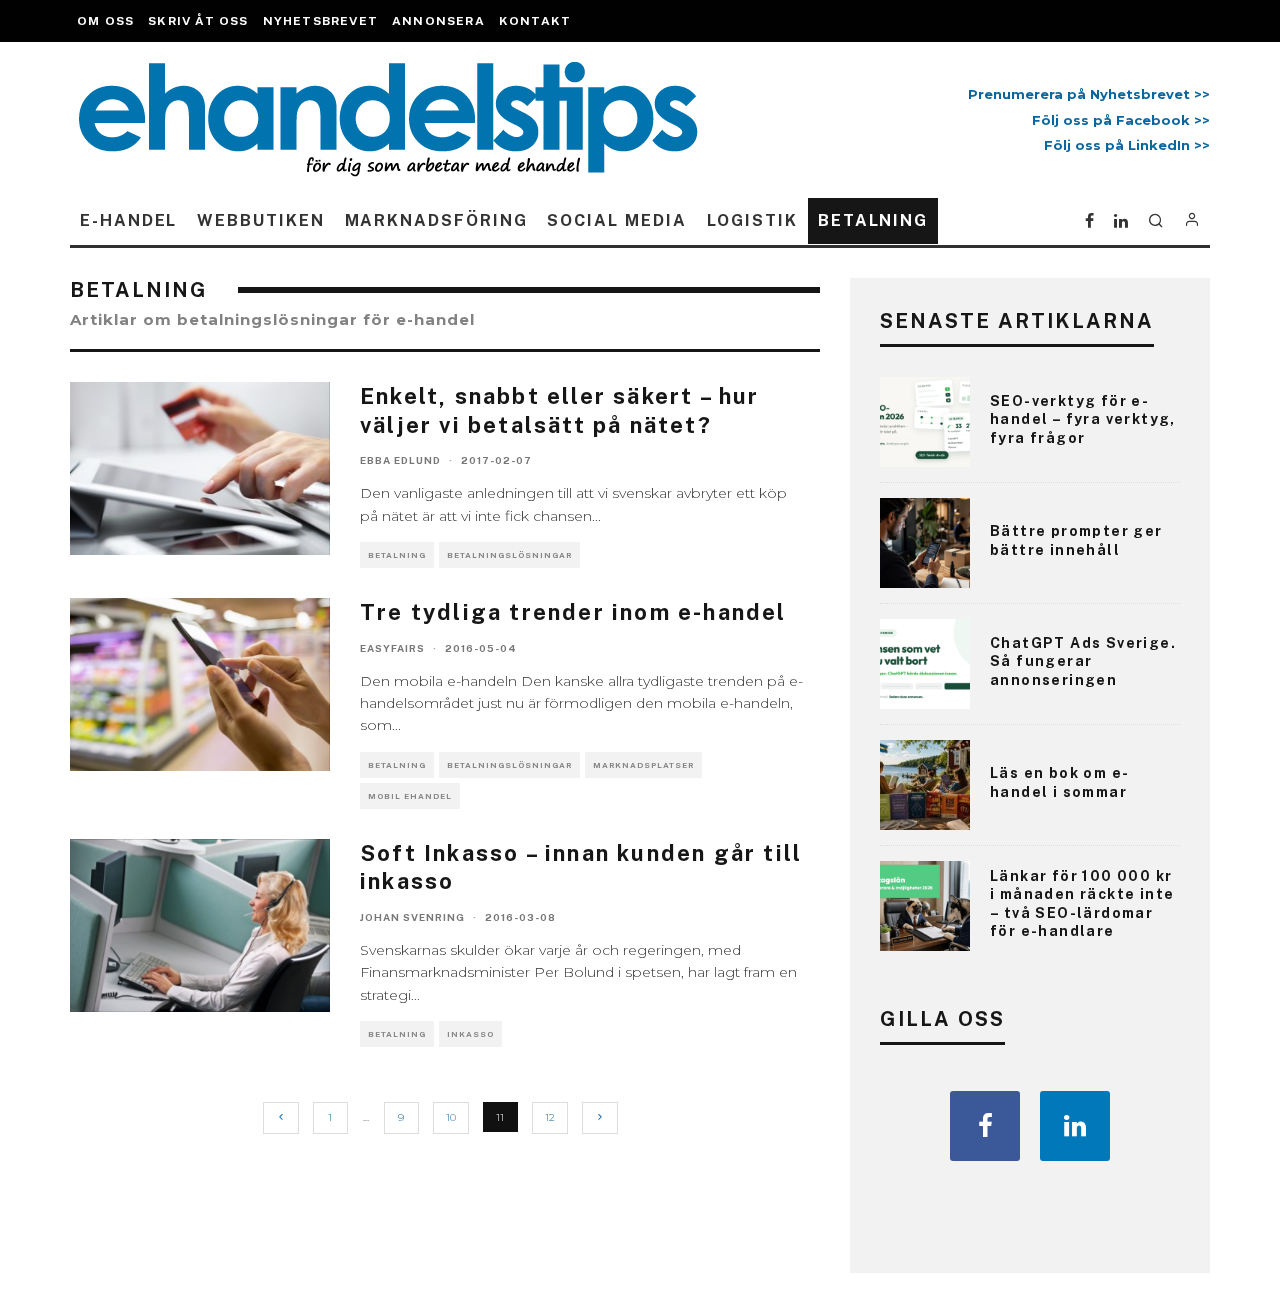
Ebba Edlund (400, 460)
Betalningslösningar (509, 555)
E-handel (128, 220)
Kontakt (535, 21)
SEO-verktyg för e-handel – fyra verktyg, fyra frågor (1083, 419)
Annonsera (438, 21)
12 (550, 1117)
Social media (616, 220)
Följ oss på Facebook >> (1121, 120)
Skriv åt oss (198, 21)
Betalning (873, 220)
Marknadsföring (436, 220)
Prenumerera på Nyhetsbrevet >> (1085, 94)
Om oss (105, 21)
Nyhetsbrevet (320, 21)
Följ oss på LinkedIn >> (1127, 145)
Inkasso (470, 1034)
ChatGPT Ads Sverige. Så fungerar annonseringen (1083, 661)
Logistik (752, 220)
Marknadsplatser (643, 765)
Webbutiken (260, 220)
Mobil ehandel (410, 796)
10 (451, 1117)
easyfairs (392, 648)
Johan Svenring (412, 917)
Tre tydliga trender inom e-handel (573, 612)
